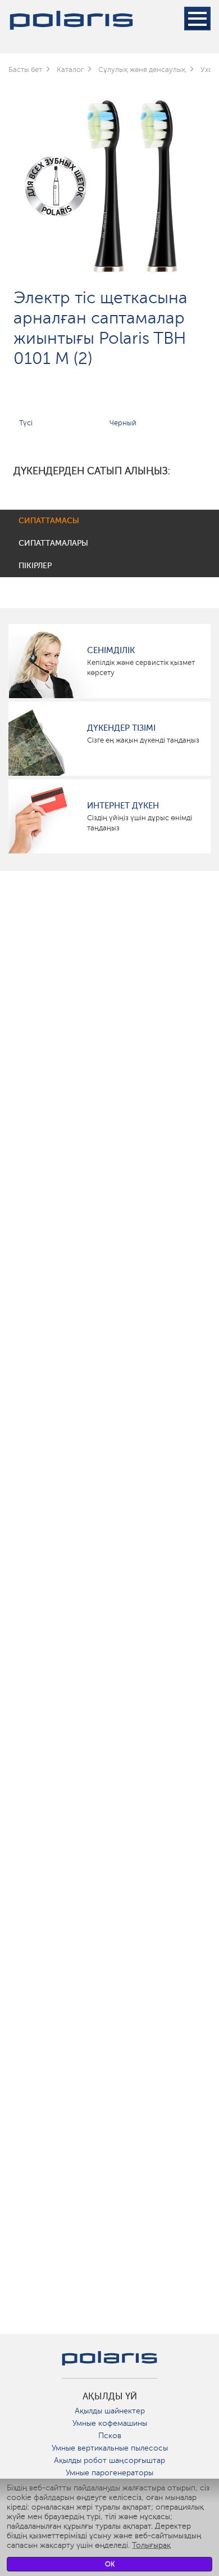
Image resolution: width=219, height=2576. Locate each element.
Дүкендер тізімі (121, 728)
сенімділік (111, 650)
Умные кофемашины (110, 2423)
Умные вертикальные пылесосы (110, 2448)
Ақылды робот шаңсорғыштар (109, 2460)
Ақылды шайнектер (110, 2411)
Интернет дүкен (123, 806)
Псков (110, 2436)
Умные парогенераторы (109, 2473)
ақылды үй (110, 2397)
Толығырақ (151, 2545)
